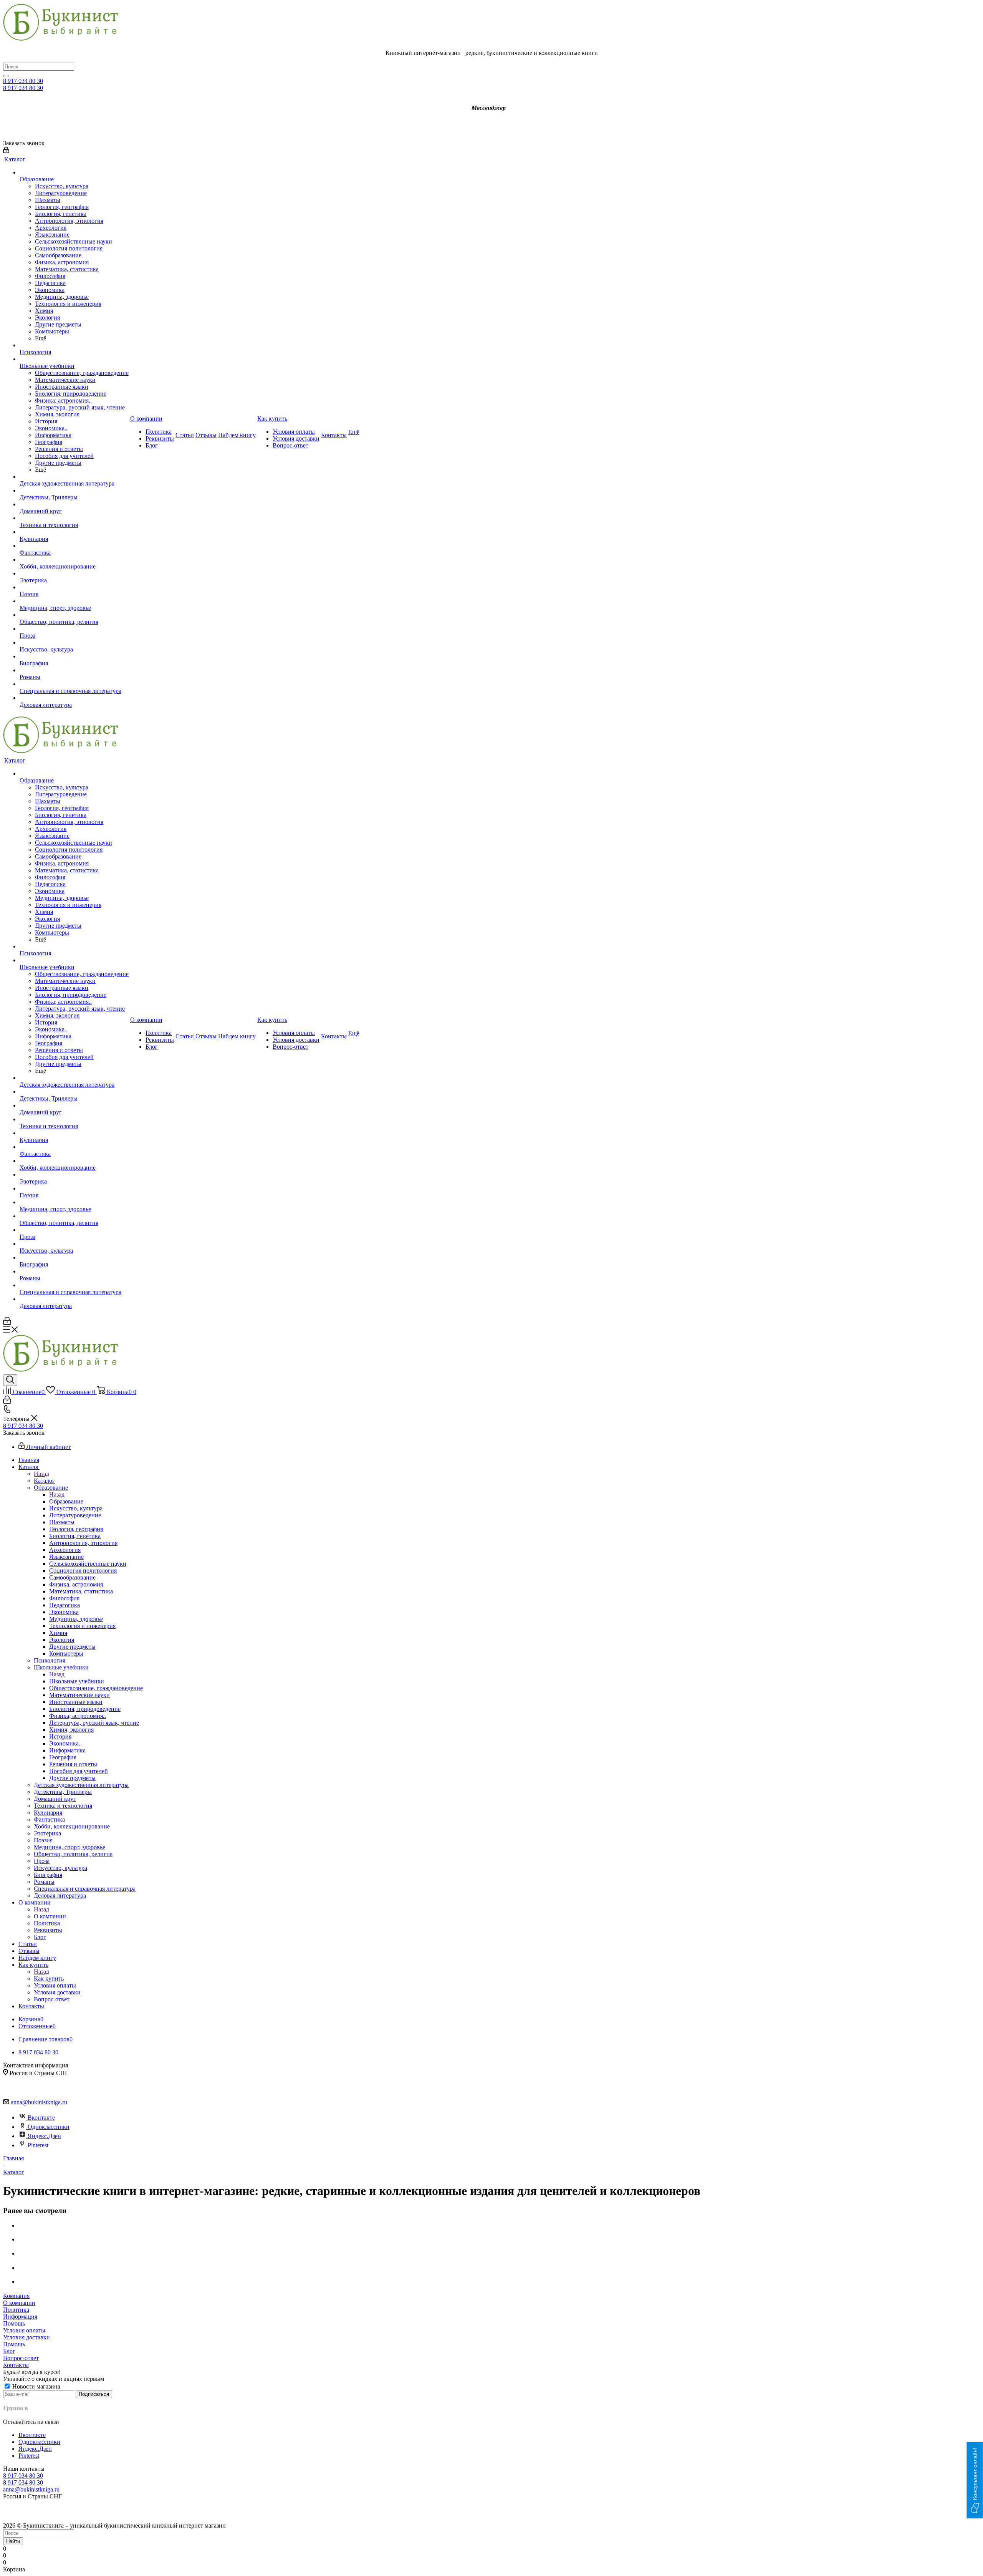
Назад (41, 1474)
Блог (9, 2351)
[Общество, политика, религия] (74, 615)
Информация (20, 2317)
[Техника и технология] (74, 518)
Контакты (16, 2365)
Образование (66, 1501)
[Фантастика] (74, 546)
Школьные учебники (77, 1681)
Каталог (44, 1481)
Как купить (49, 1978)
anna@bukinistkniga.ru (39, 2102)
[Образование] (74, 172)
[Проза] (74, 629)
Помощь (14, 2323)
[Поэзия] (74, 587)
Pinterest (38, 2145)
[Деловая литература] (74, 698)
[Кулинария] (74, 532)
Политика (16, 2310)
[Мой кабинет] (6, 151)
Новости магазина (36, 2386)
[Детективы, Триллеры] (74, 491)
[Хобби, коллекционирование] (74, 560)
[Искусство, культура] (74, 643)
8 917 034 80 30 (23, 81)
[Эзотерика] (74, 574)
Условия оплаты (24, 2330)
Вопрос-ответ (21, 2358)
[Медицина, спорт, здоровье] (74, 601)
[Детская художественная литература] (74, 477)
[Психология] (74, 345)
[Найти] (6, 76)
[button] (975, 2480)
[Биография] (74, 656)
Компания (16, 2296)
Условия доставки (26, 2337)
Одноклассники (49, 2127)
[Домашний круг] (74, 504)
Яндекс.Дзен (44, 2136)
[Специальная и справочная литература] (74, 684)
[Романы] (74, 670)
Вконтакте (41, 2118)
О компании (50, 1916)
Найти (13, 2541)
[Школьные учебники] (74, 359)
